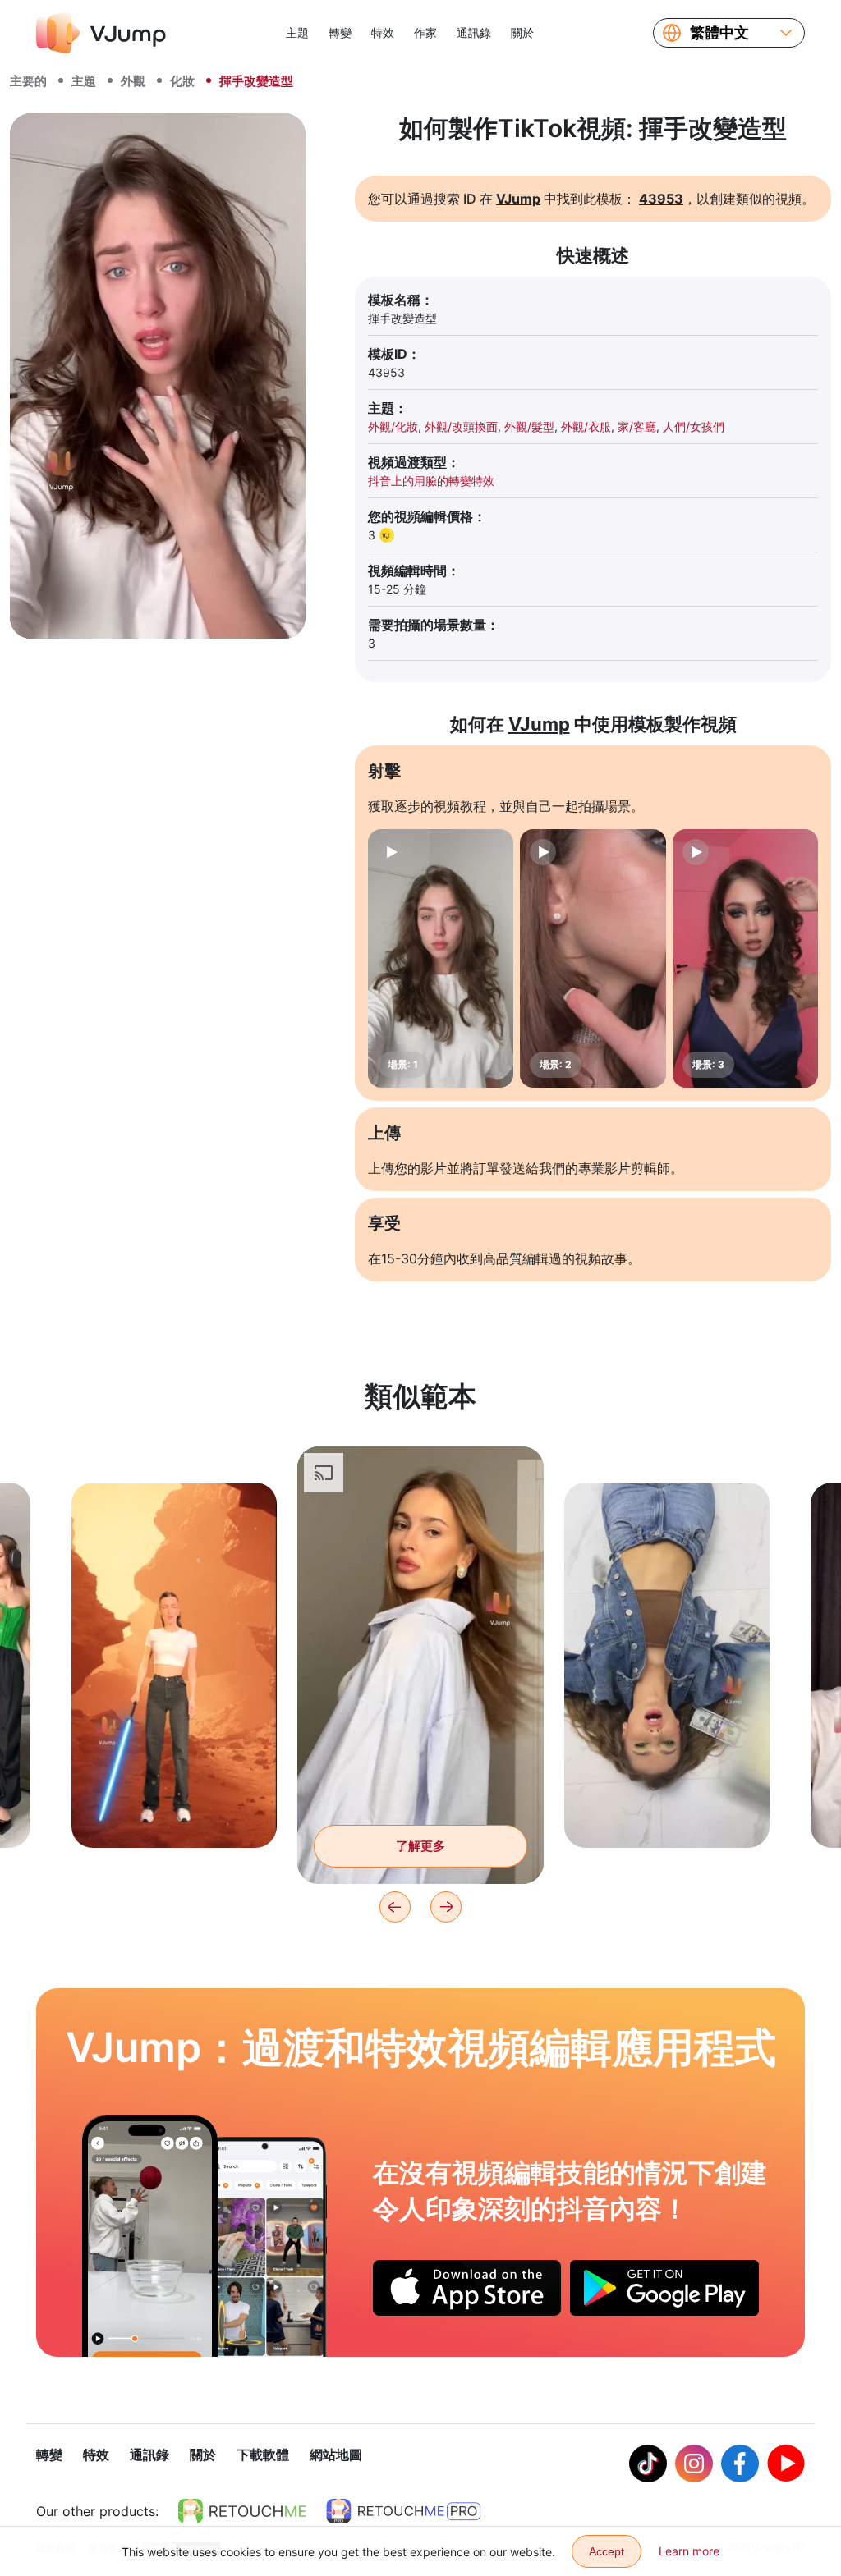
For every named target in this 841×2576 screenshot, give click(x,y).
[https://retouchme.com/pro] (403, 2511)
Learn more (689, 2551)
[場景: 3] (745, 958)
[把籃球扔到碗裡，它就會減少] (150, 2236)
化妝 (182, 81)
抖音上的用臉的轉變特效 (431, 481)
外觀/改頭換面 (461, 426)
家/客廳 (637, 426)
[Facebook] (740, 2464)
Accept (607, 2551)
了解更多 (174, 1810)
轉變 (340, 32)
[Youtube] (786, 2464)
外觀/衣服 (586, 426)
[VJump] (101, 33)
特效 (383, 32)
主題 (297, 32)
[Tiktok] (648, 2464)
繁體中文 (719, 33)
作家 (425, 32)
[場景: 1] (441, 958)
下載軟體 (263, 2455)
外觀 (133, 81)
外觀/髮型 (529, 426)
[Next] (446, 1907)
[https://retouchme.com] (242, 2511)
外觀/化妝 (393, 426)
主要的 (28, 81)
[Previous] (395, 1907)
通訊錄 (474, 32)
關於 (522, 32)
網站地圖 (336, 2455)
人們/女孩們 (694, 426)
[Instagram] (694, 2464)
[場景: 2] (593, 958)
